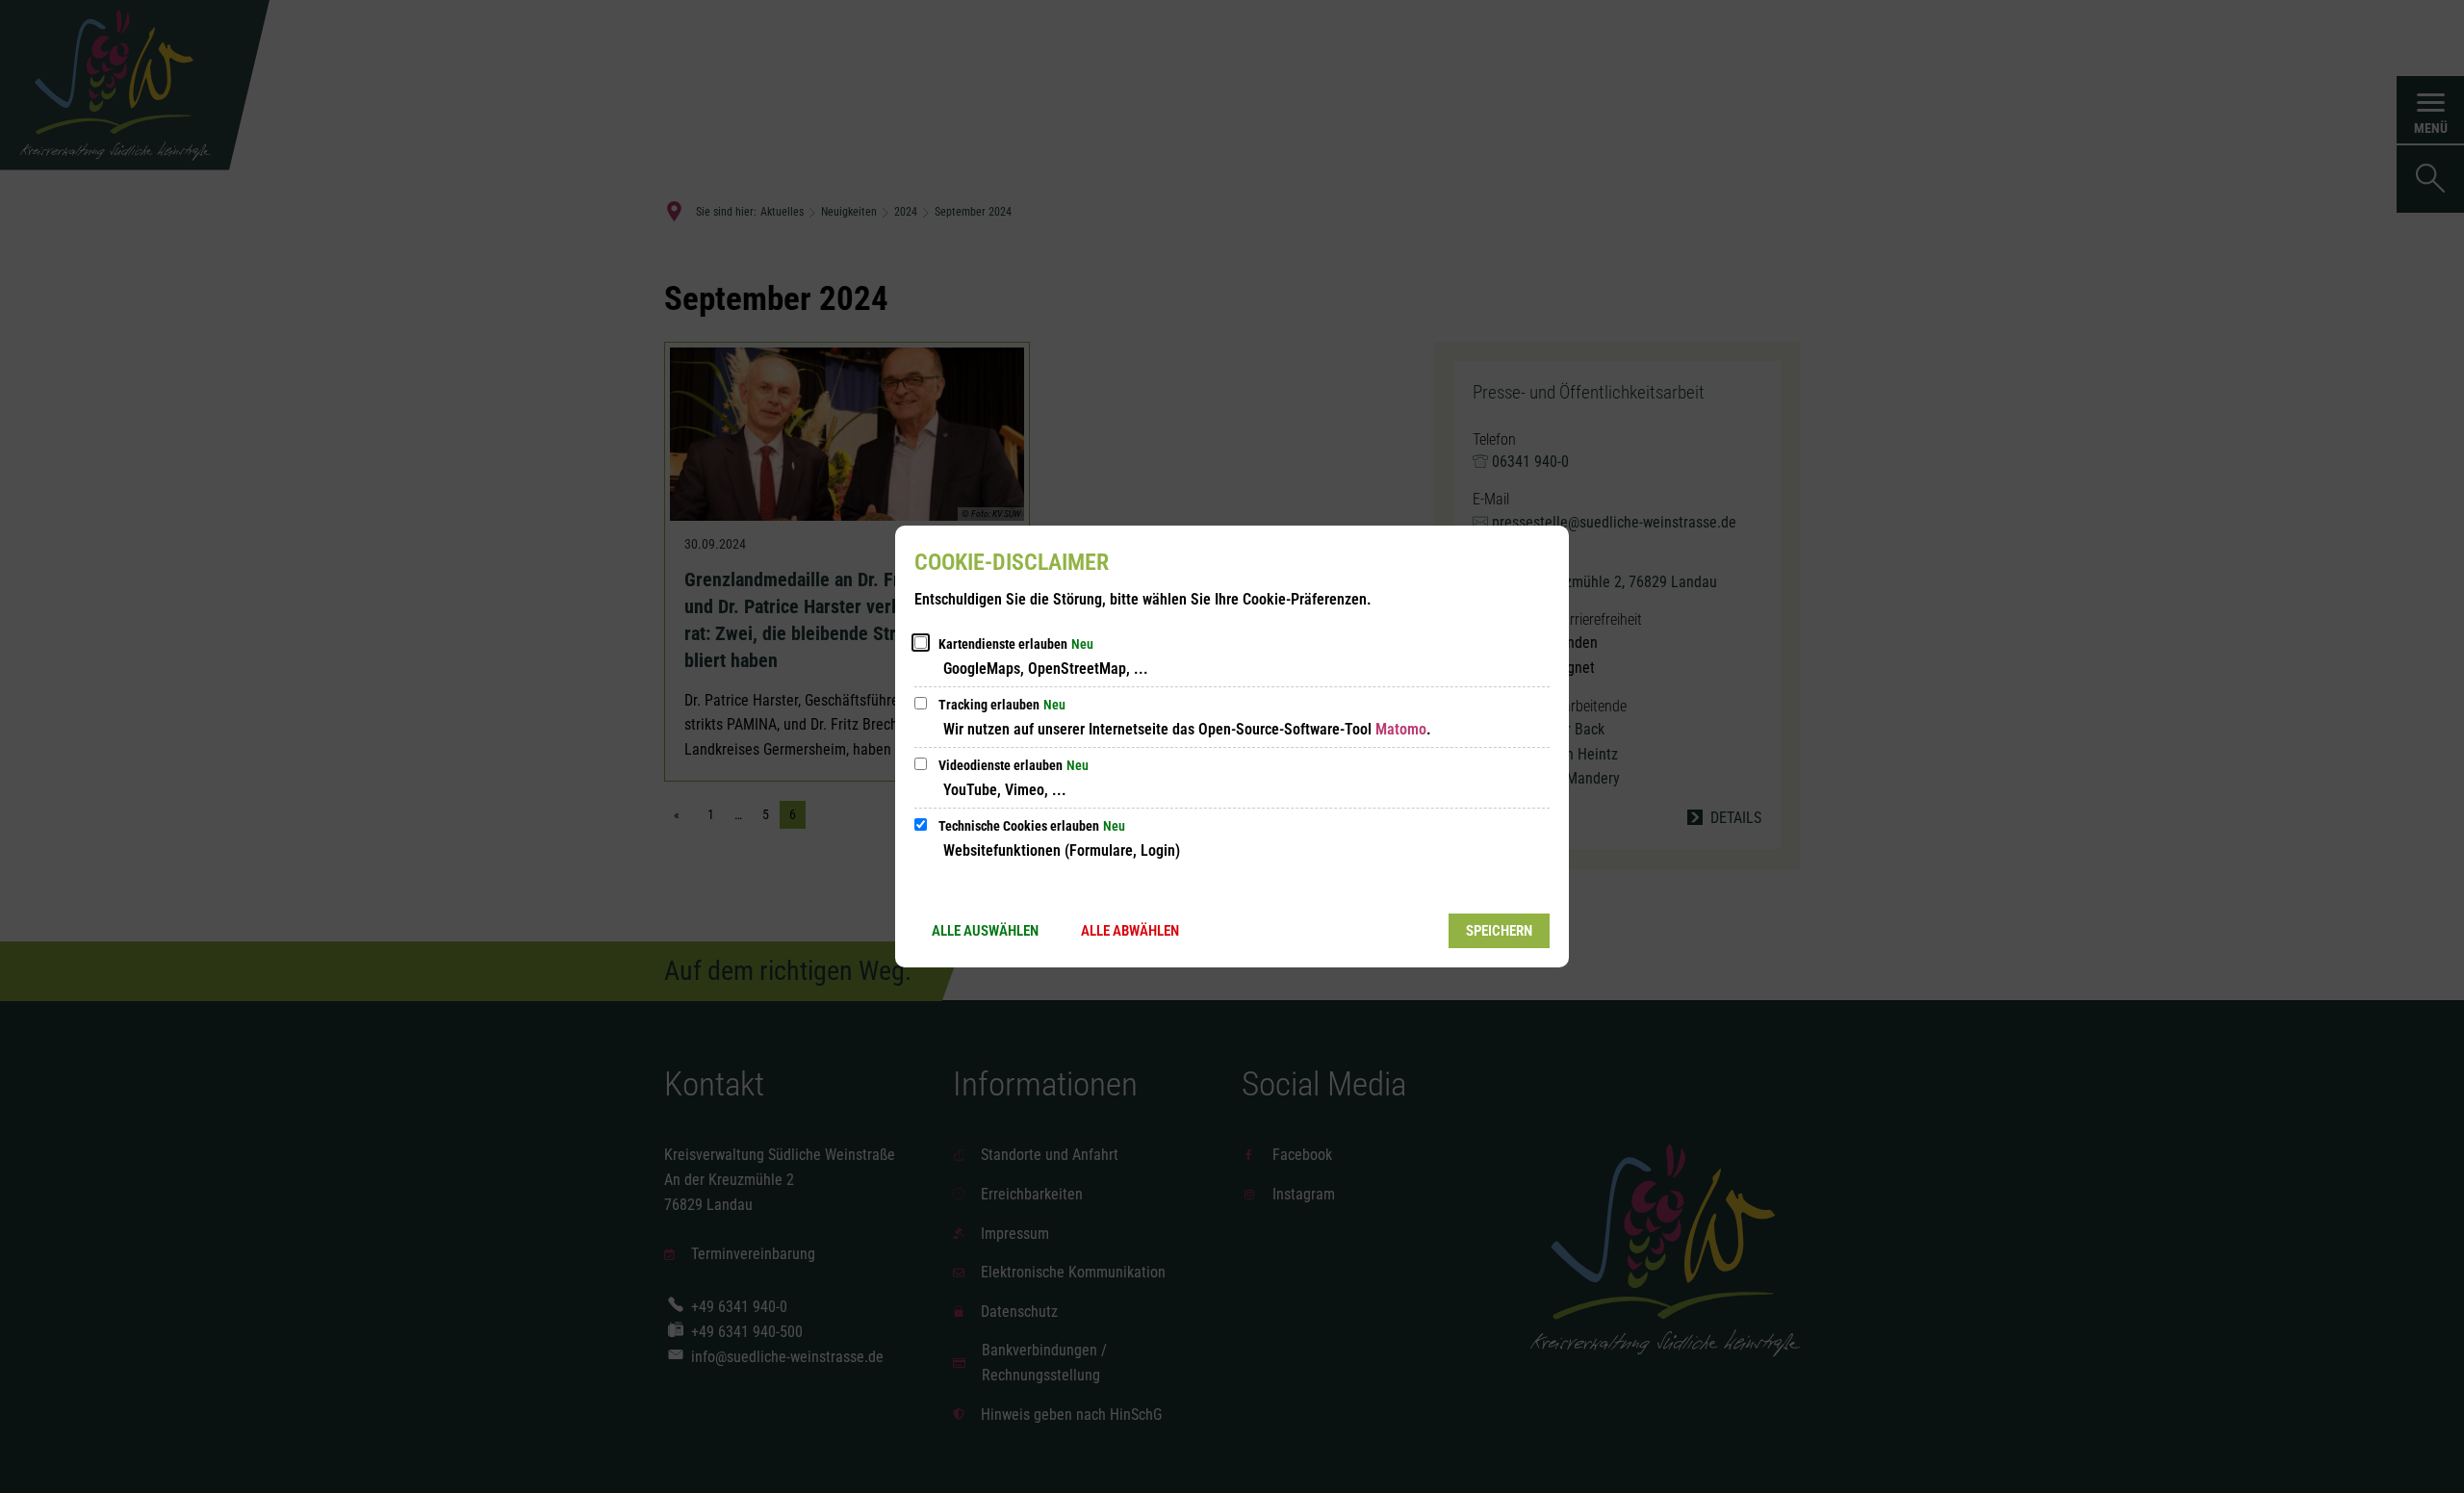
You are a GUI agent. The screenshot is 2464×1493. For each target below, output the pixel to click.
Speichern (1499, 931)
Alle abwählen (1130, 931)
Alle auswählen (985, 931)
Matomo (1401, 729)
